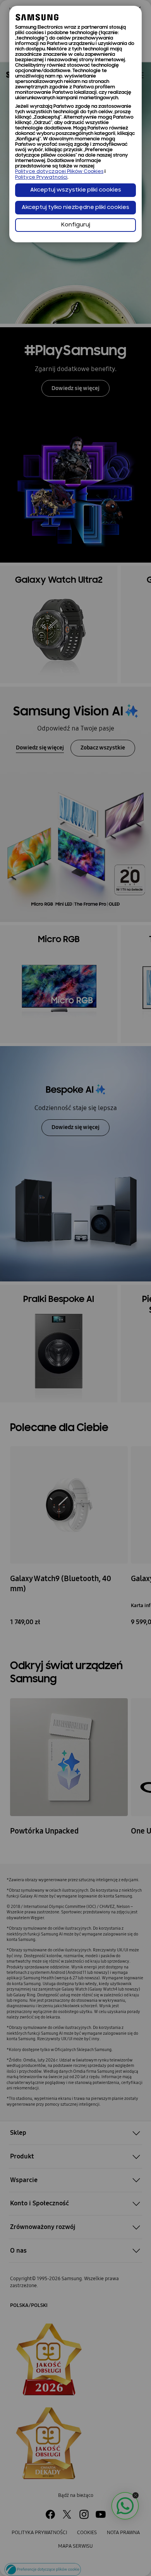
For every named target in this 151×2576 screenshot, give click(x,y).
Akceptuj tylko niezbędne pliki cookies (75, 208)
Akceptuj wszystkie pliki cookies (76, 190)
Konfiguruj (76, 225)
